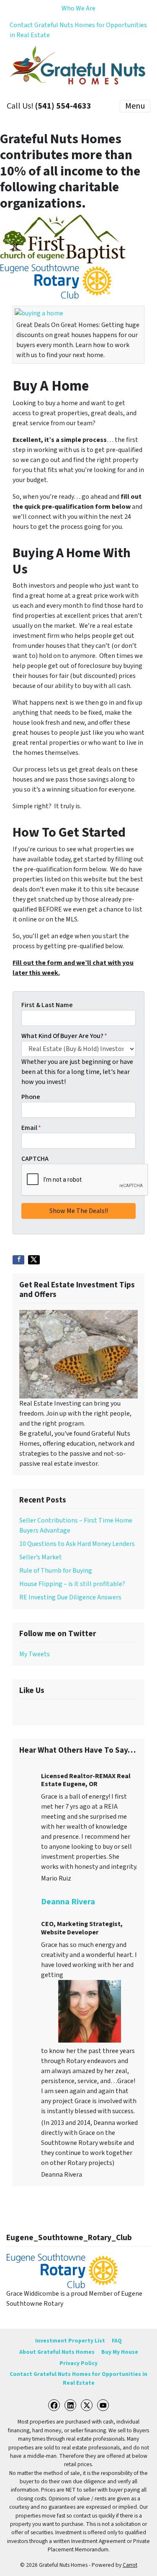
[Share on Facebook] (18, 1260)
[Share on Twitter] (34, 1260)
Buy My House (120, 2352)
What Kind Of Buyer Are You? (64, 1036)
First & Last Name (47, 1005)
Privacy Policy (78, 2363)
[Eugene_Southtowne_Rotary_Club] (62, 2270)
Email (31, 1128)
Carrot (130, 2565)
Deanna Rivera (68, 1902)
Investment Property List (70, 2341)
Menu (135, 106)
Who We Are (78, 8)
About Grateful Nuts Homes (57, 2352)
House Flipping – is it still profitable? (72, 1584)
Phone (31, 1097)
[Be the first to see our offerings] (78, 1354)
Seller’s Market (41, 1557)
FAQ (117, 2341)
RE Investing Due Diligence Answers (70, 1597)
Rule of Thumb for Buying (56, 1571)
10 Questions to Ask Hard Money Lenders (77, 1544)
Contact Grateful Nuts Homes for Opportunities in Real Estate (78, 30)
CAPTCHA (35, 1159)
